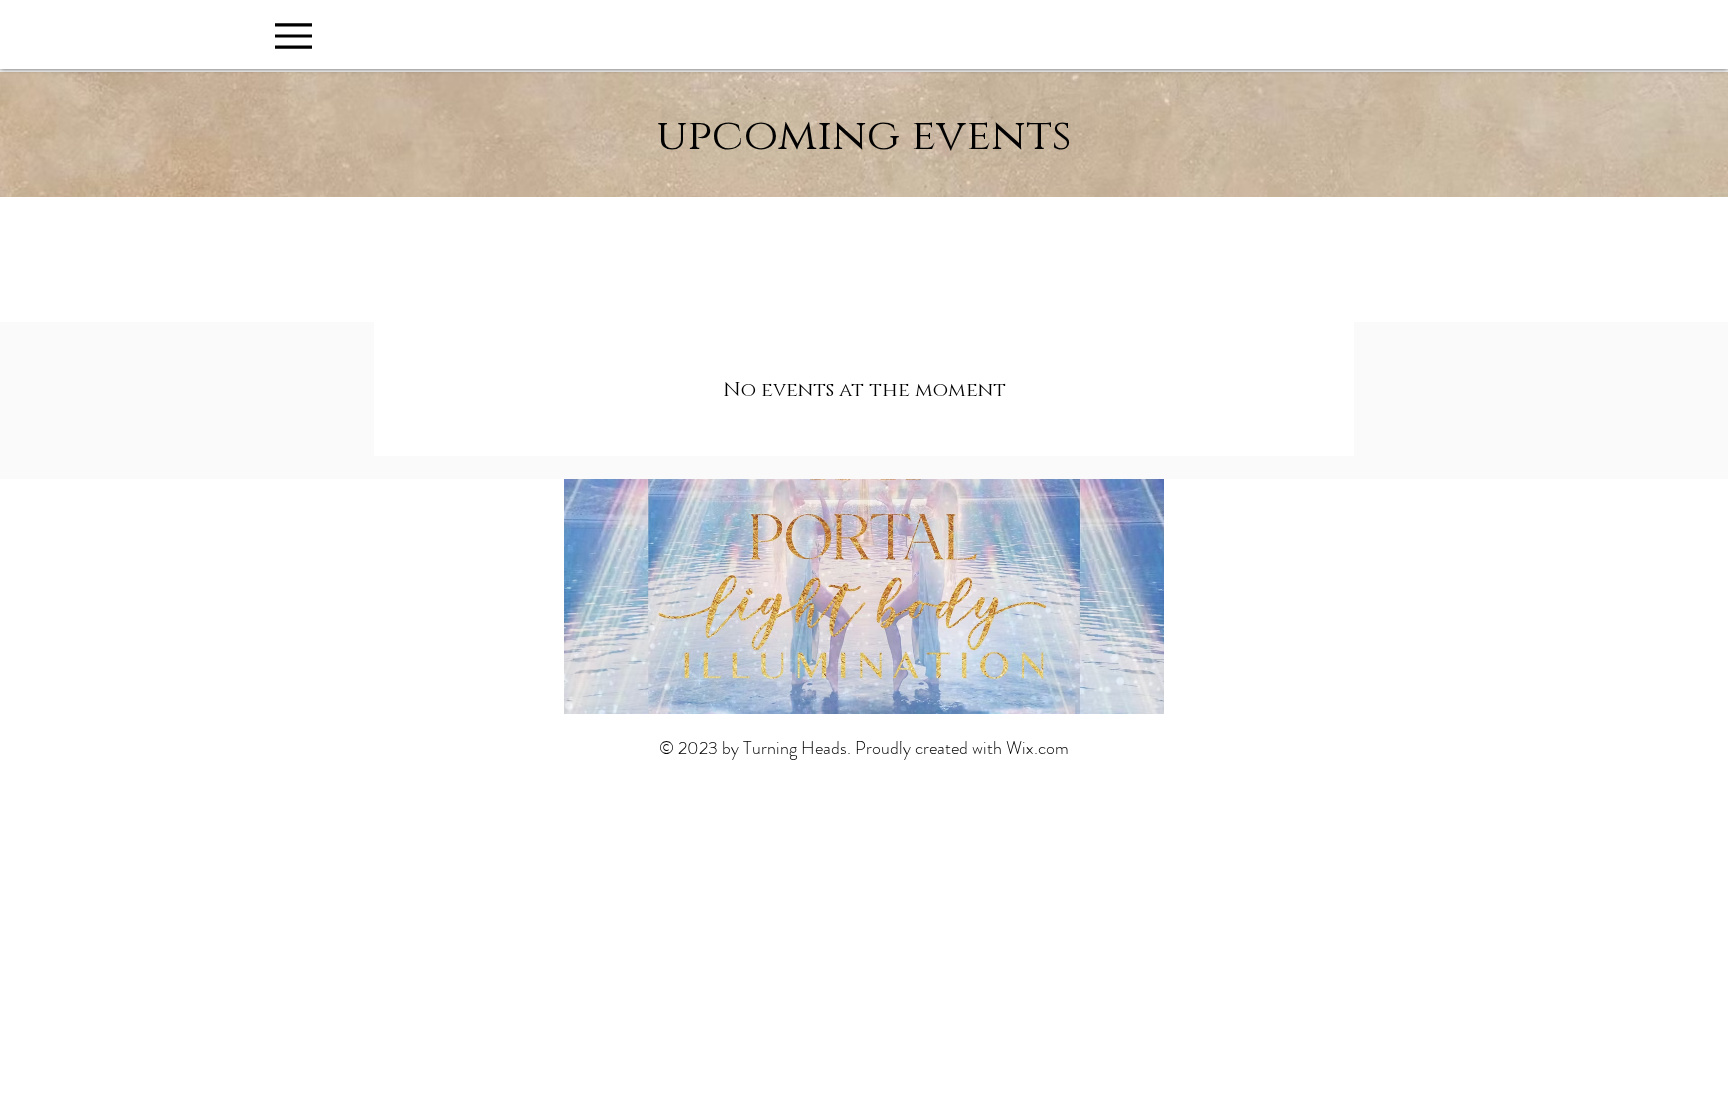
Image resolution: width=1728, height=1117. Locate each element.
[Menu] (293, 35)
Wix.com (1037, 748)
